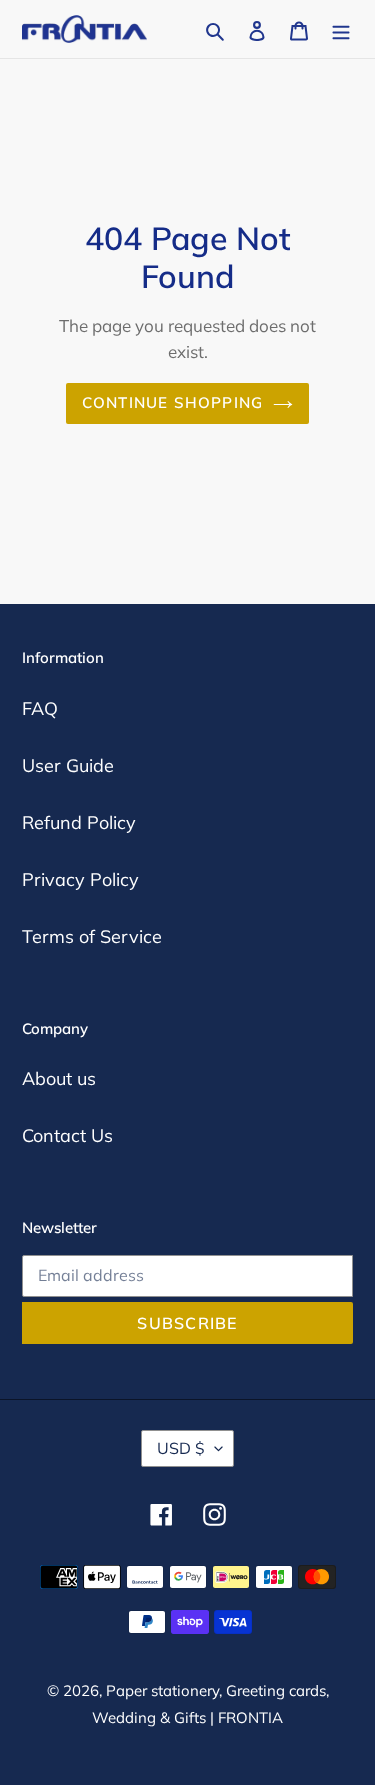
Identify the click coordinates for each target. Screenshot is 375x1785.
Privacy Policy (80, 879)
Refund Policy (79, 822)
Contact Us (67, 1135)
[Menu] (341, 28)
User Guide (68, 765)
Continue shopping (173, 402)
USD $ (181, 1448)
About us (59, 1078)
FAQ (40, 708)
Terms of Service (92, 936)
